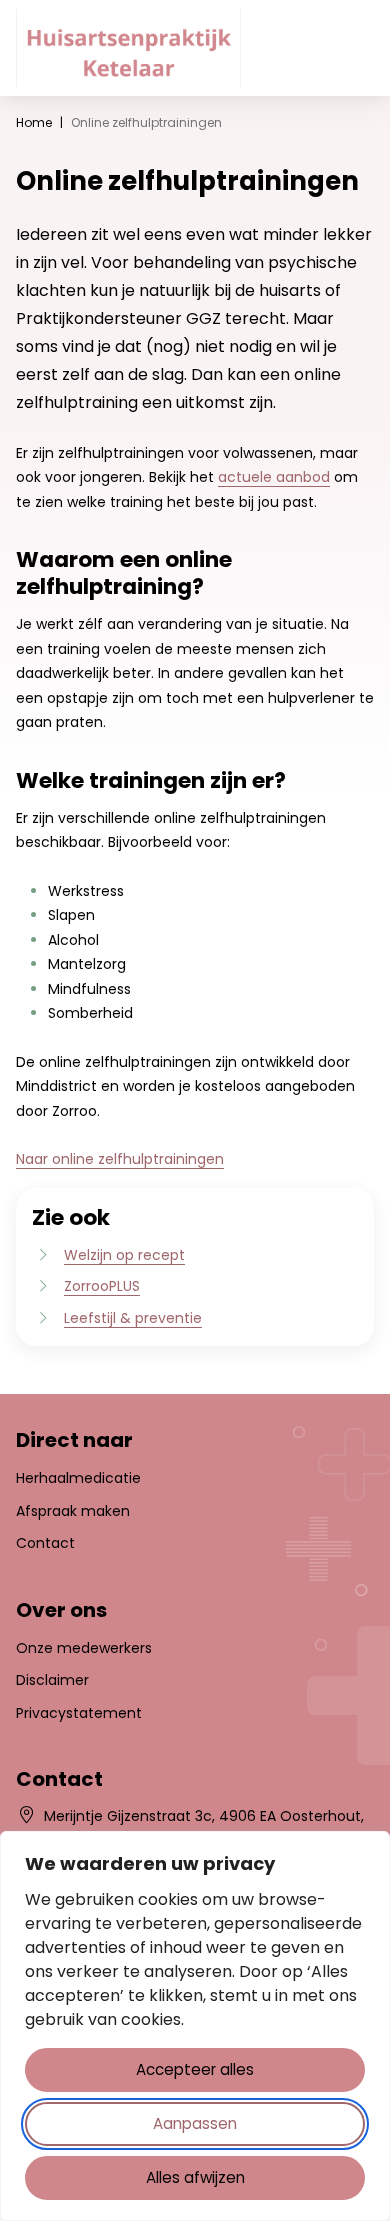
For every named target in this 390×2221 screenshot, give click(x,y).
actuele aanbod (274, 477)
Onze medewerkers (84, 1648)
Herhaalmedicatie (78, 1478)
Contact (45, 1543)
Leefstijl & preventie (133, 1318)
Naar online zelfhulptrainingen (120, 1159)
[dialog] (195, 2026)
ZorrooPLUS (102, 1286)
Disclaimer (52, 1680)
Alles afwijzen (195, 2177)
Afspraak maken (73, 1511)
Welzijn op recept (124, 1255)
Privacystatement (79, 1713)
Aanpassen (195, 2123)
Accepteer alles (195, 2069)
